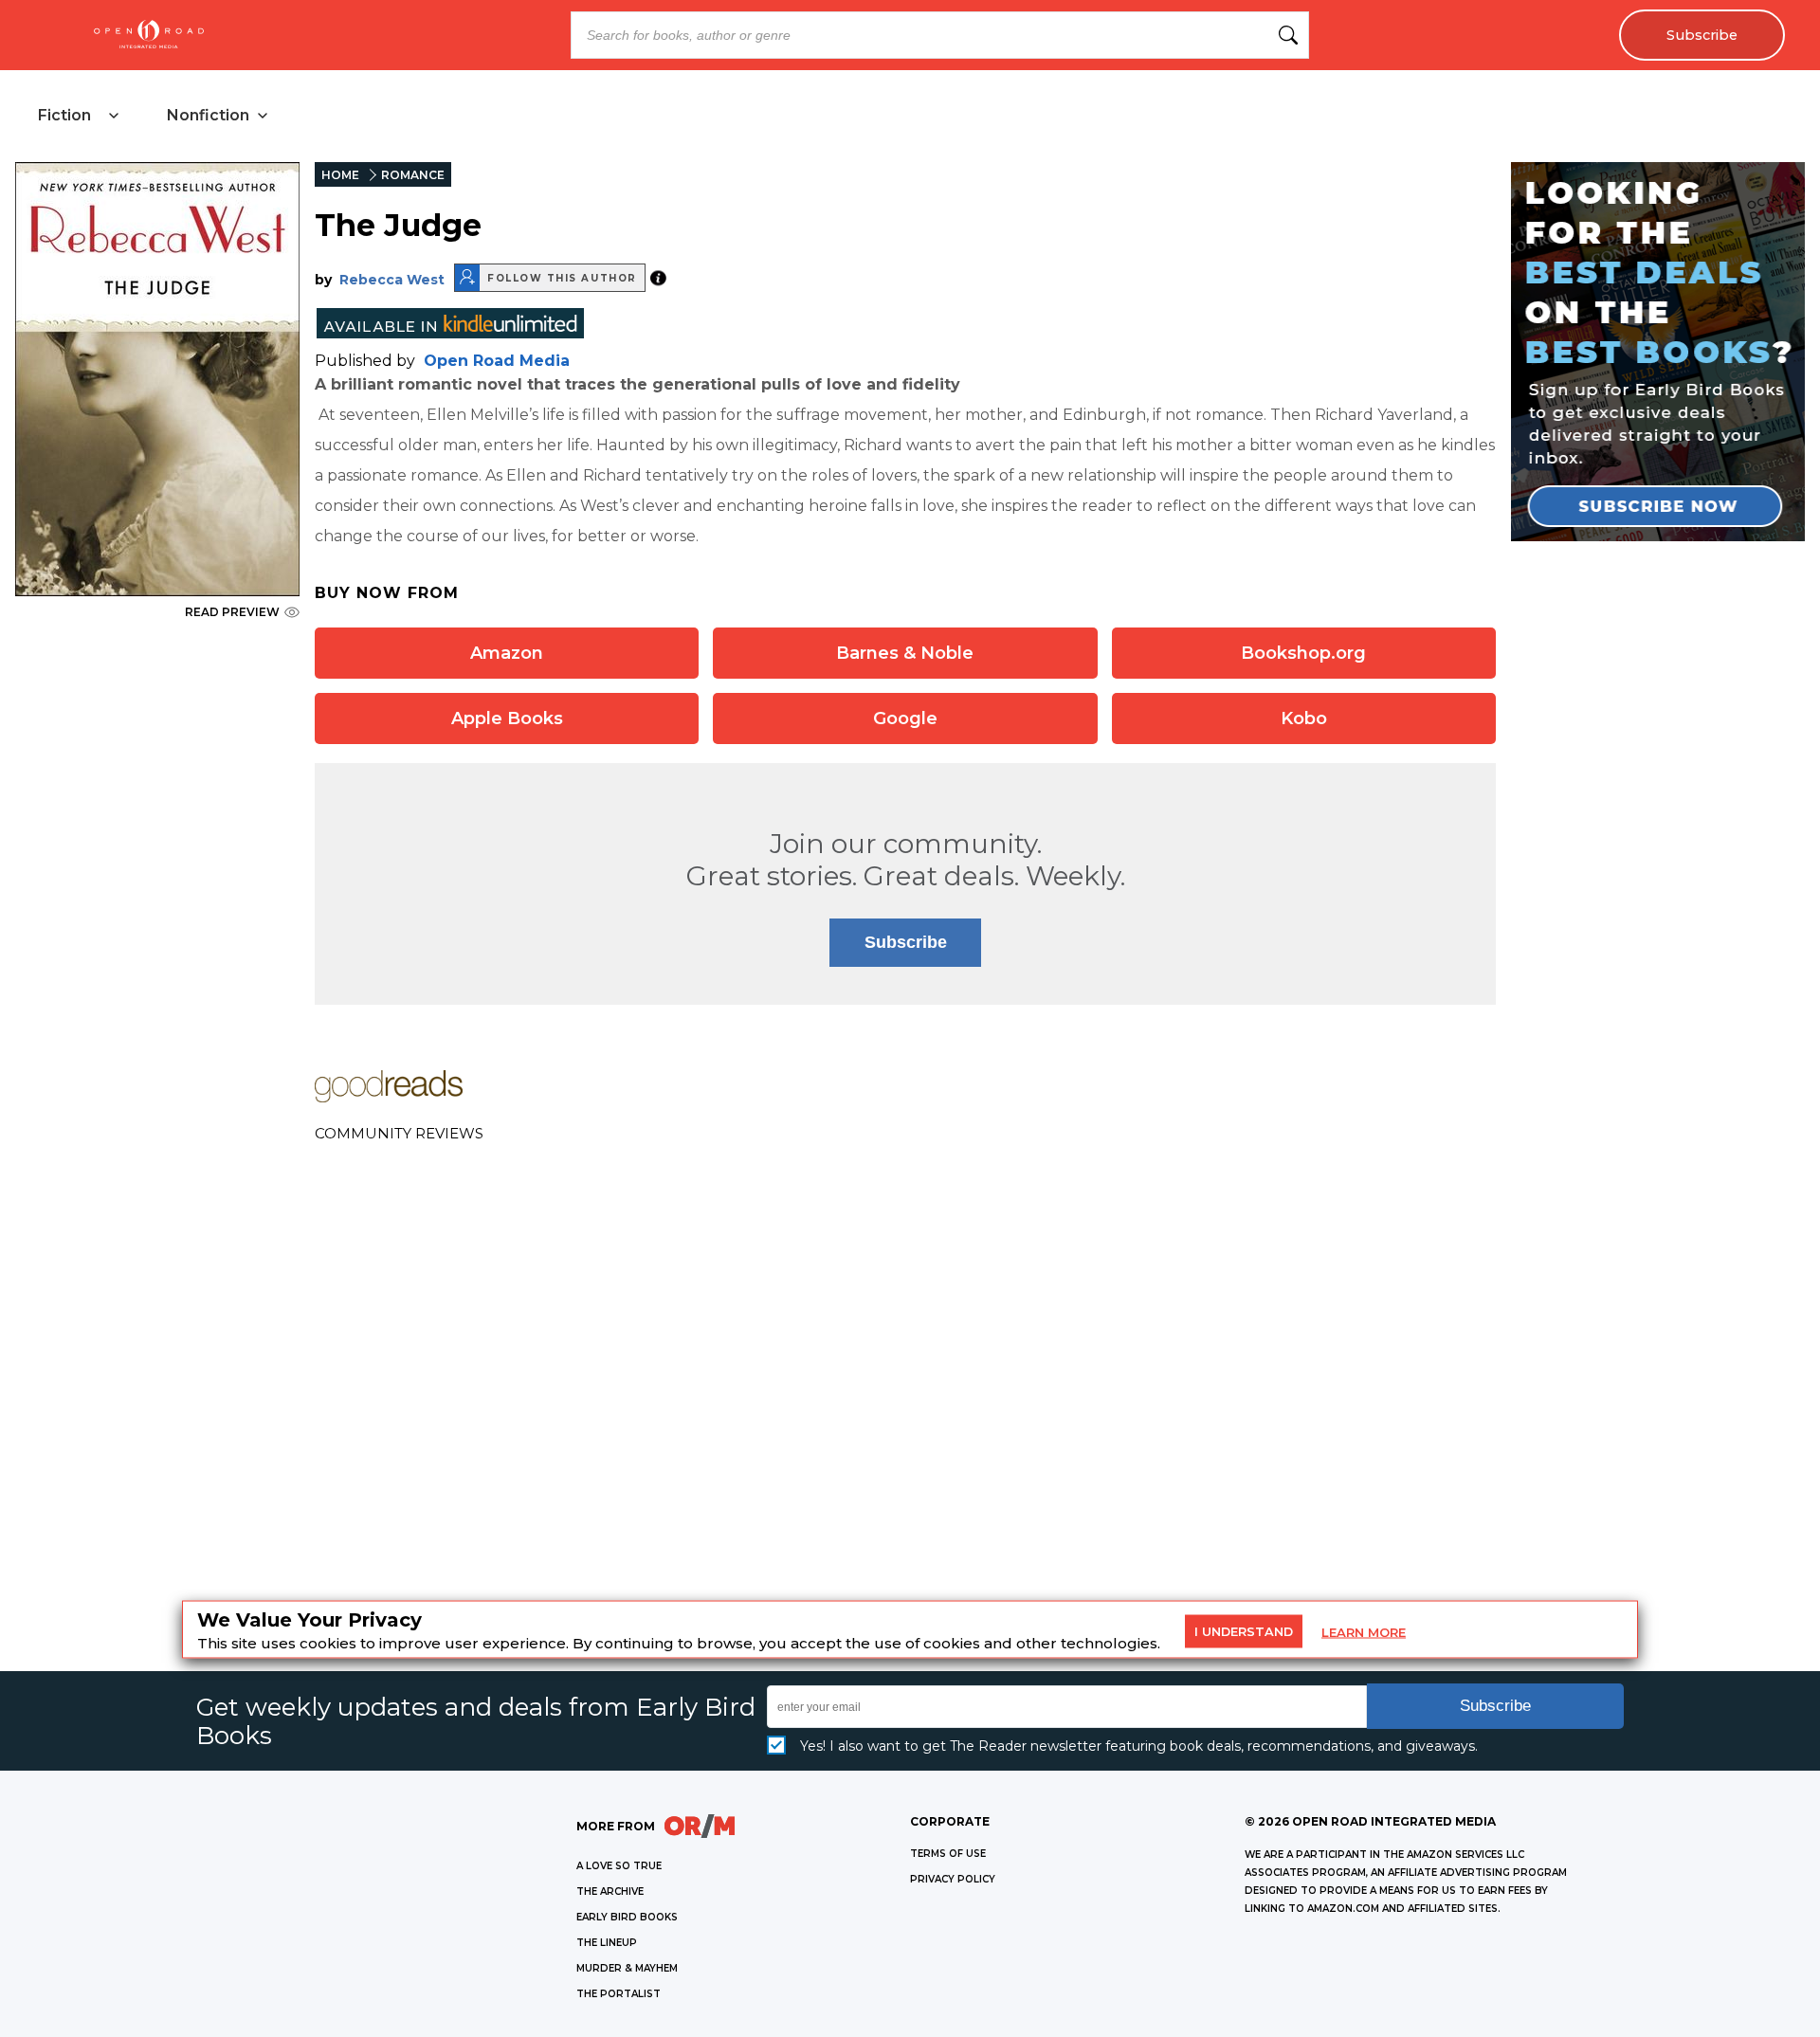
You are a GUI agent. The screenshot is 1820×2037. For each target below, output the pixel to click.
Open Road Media (497, 361)
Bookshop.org (1303, 653)
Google (905, 718)
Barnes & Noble (905, 653)
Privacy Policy (953, 1879)
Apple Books (507, 718)
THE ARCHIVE (610, 1891)
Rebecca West (392, 280)
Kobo (1304, 718)
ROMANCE (413, 175)
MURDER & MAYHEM (627, 1968)
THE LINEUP (607, 1943)
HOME (340, 175)
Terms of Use (948, 1854)
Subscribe (1702, 35)
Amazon (507, 653)
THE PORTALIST (619, 1994)
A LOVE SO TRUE (619, 1866)
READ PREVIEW (232, 612)
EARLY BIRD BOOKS (627, 1917)
